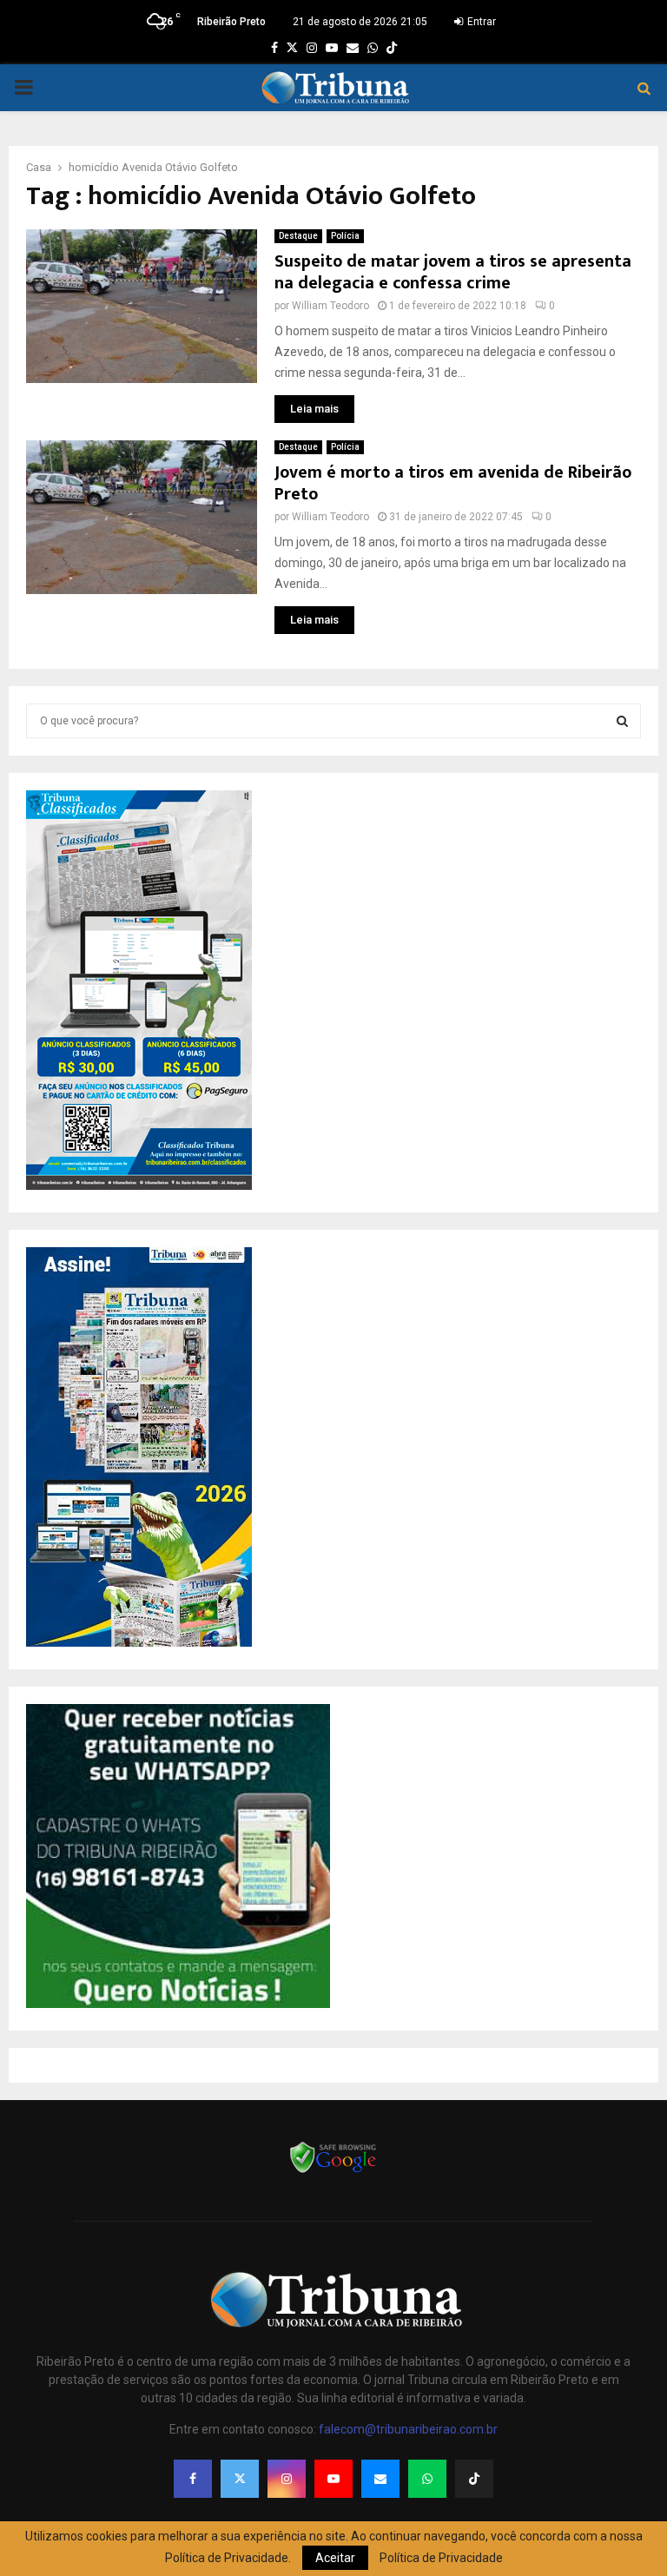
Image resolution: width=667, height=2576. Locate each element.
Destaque (298, 236)
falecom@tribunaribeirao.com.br (408, 2429)
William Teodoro (330, 306)
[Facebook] (193, 2479)
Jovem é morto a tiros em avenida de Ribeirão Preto (453, 483)
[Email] (380, 2479)
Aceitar (335, 2558)
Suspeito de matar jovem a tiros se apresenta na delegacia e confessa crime (453, 272)
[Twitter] (240, 2479)
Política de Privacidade (441, 2558)
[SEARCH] (622, 721)
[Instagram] (287, 2479)
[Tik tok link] (392, 48)
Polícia (345, 236)
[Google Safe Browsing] (333, 2171)
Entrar (480, 22)
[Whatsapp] (427, 2479)
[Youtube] (333, 2479)
